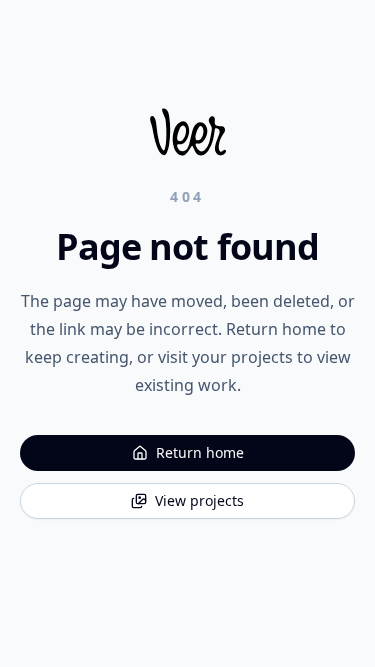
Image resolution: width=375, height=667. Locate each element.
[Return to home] (188, 132)
